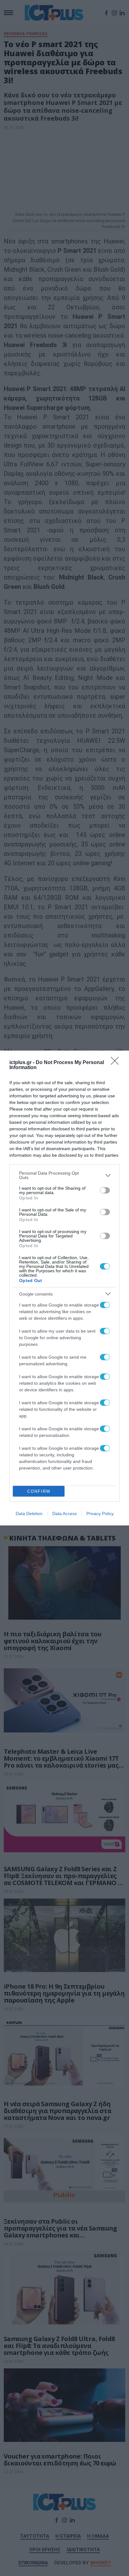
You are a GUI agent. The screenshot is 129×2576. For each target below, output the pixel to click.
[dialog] (64, 1288)
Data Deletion (29, 1514)
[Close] (117, 1063)
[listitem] (64, 1175)
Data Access (64, 1514)
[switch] (105, 1190)
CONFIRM (39, 1491)
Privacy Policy (100, 1514)
